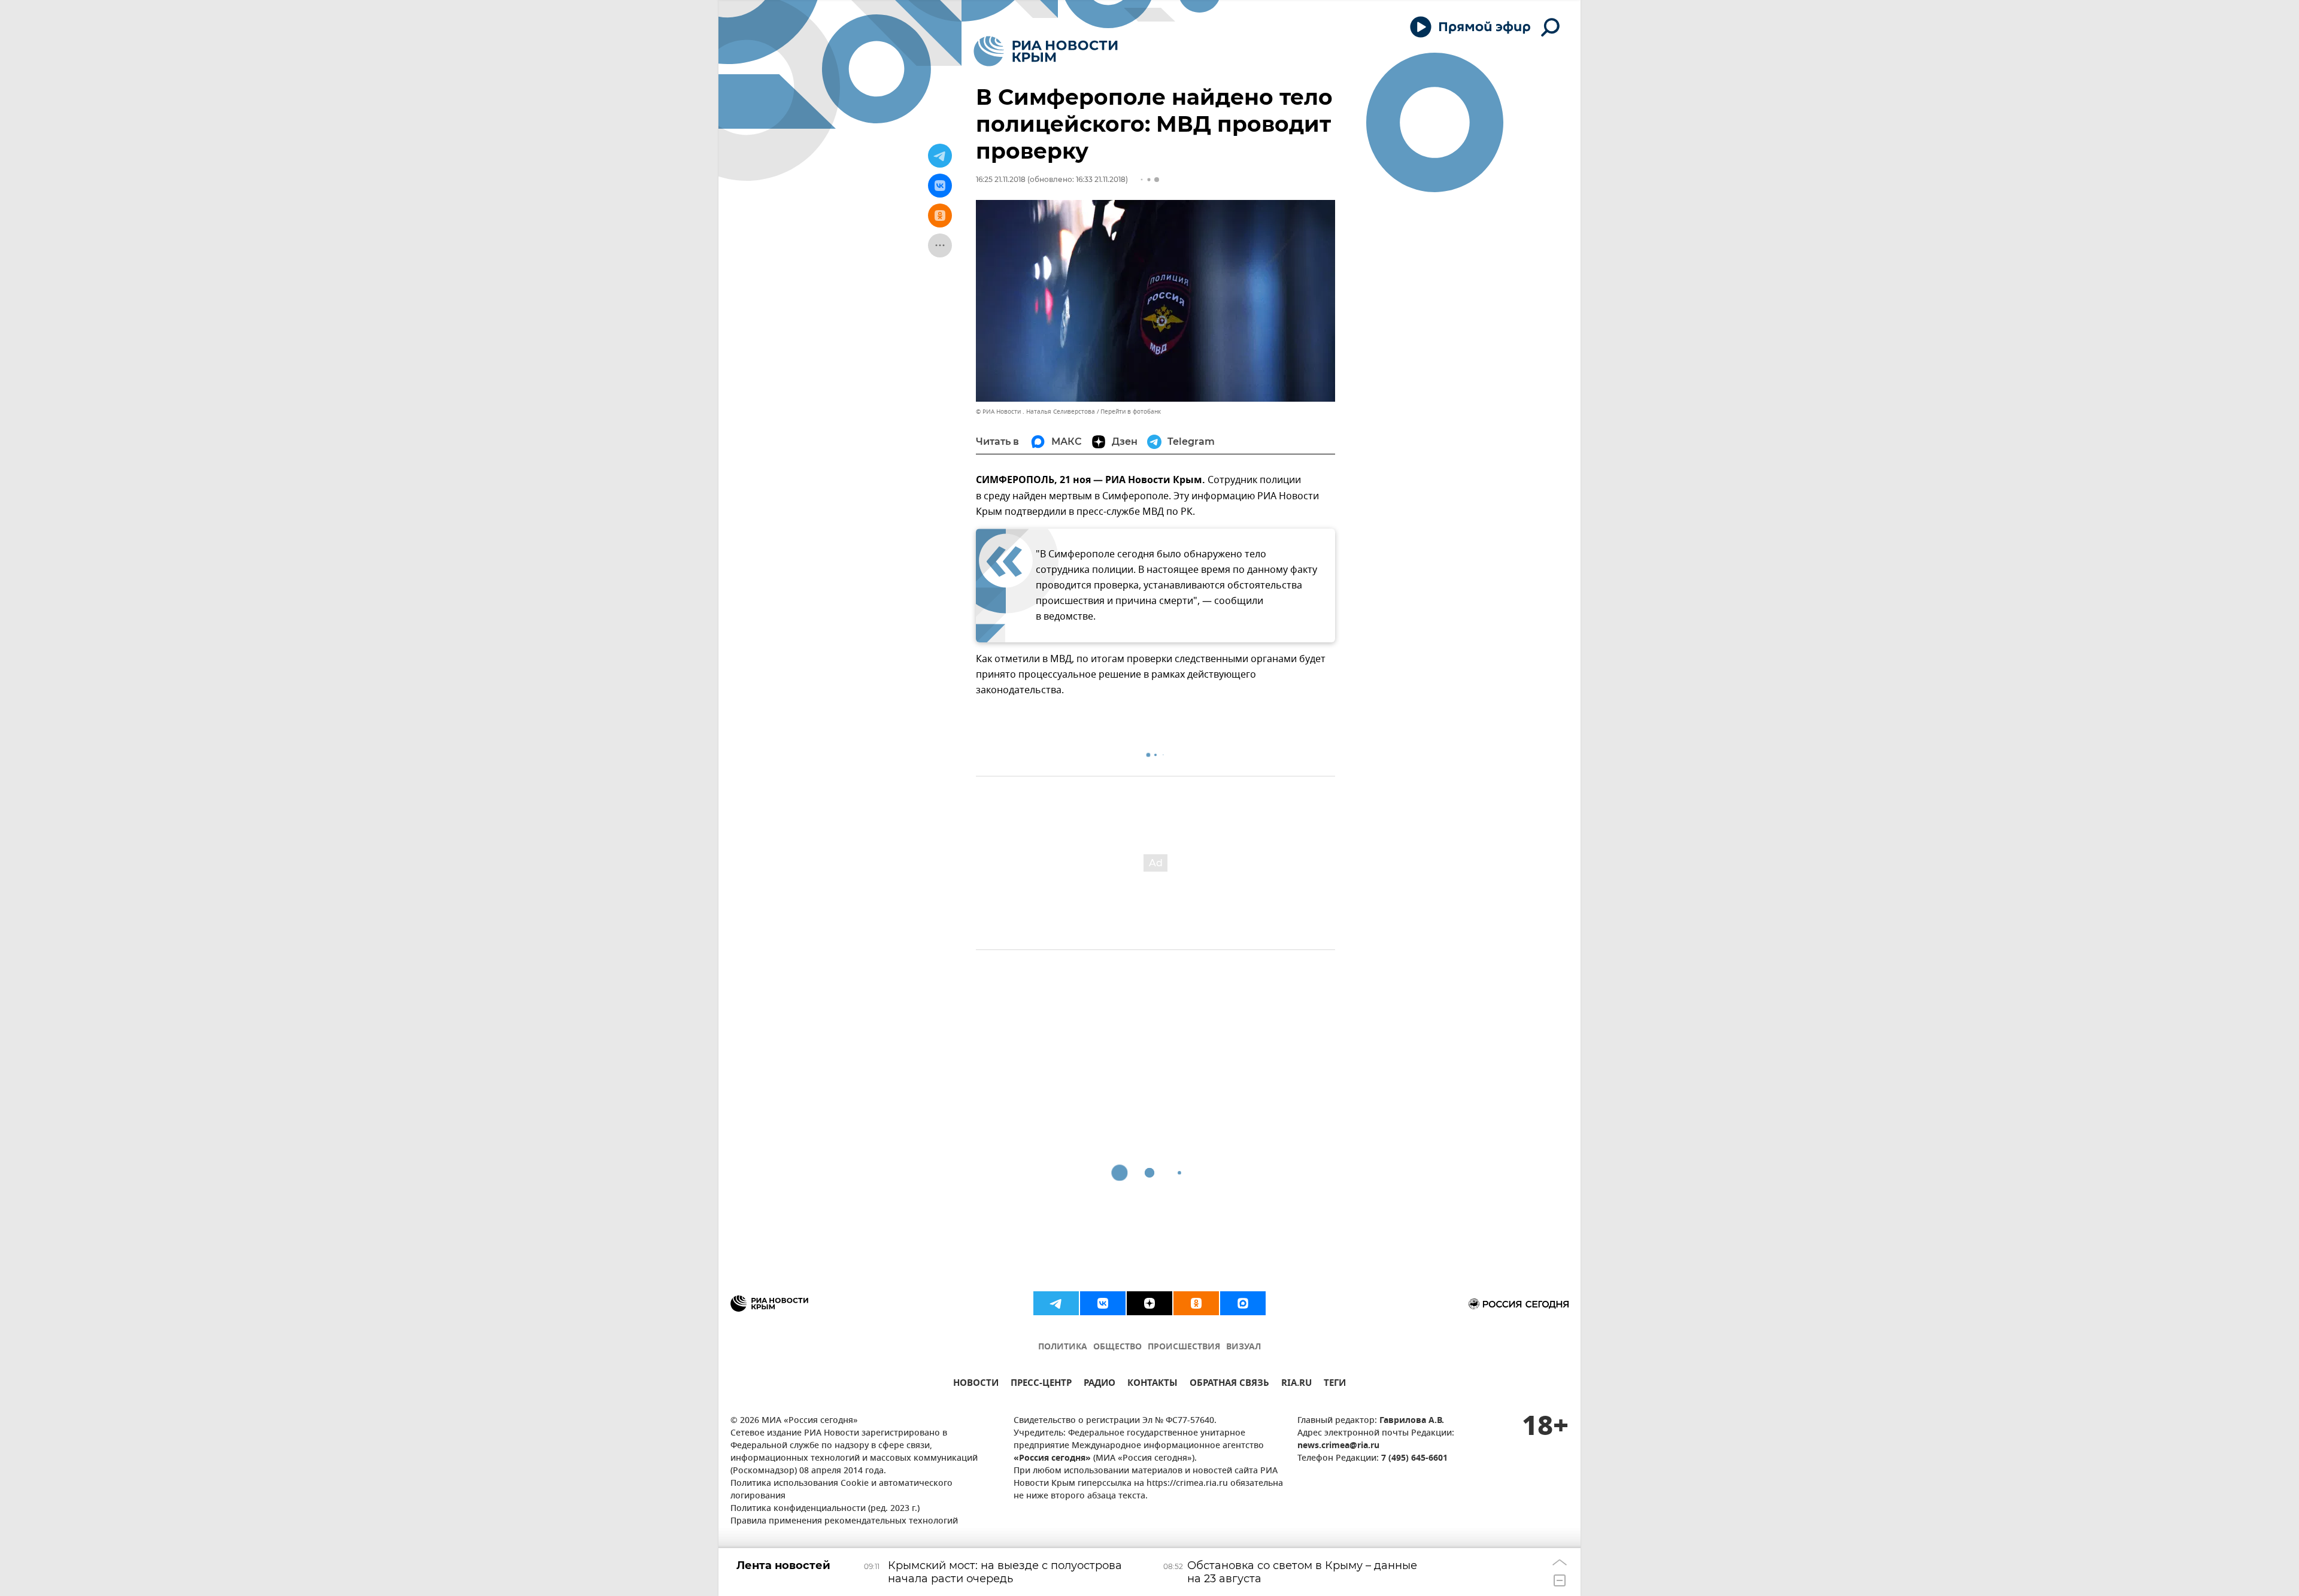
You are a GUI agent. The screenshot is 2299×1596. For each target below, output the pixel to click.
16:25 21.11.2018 (1001, 179)
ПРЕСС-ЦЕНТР (1041, 1384)
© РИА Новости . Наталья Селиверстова (1035, 412)
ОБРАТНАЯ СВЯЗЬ (1229, 1384)
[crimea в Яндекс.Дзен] (1149, 1303)
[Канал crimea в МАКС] (1243, 1303)
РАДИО (1100, 1384)
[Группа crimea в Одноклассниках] (1196, 1303)
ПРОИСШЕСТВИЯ (1184, 1347)
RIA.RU (1296, 1384)
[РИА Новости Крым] (1046, 51)
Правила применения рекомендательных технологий (844, 1521)
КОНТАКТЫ (1152, 1384)
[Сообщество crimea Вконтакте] (1103, 1303)
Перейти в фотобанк (1131, 412)
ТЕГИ (1335, 1384)
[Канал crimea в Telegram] (1056, 1303)
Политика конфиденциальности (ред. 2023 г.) (825, 1509)
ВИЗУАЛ (1243, 1347)
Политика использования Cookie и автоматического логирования (841, 1490)
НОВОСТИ (976, 1384)
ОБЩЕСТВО (1117, 1347)
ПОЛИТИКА (1063, 1347)
